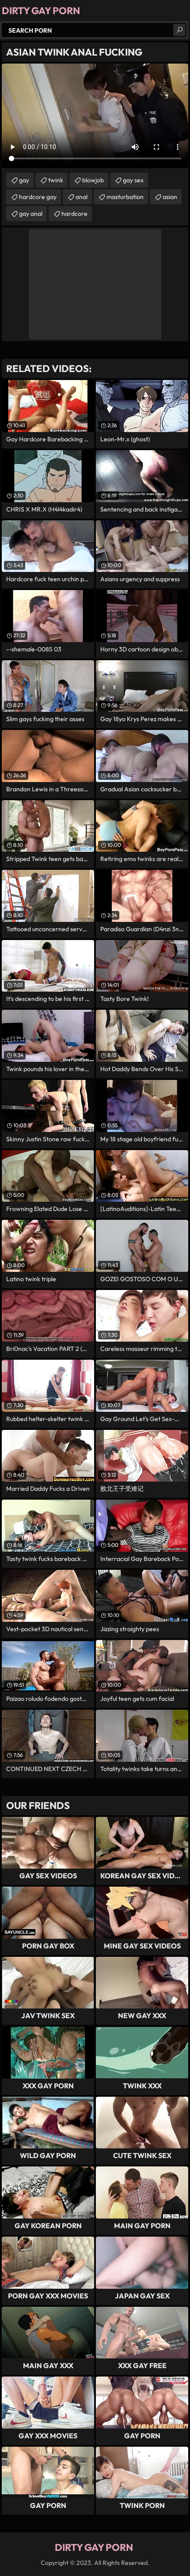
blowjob (93, 180)
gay (24, 180)
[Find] (179, 30)
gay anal (31, 214)
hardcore (74, 214)
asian (170, 197)
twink (56, 180)
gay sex (133, 180)
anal (82, 197)
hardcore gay (38, 197)
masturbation (125, 197)
